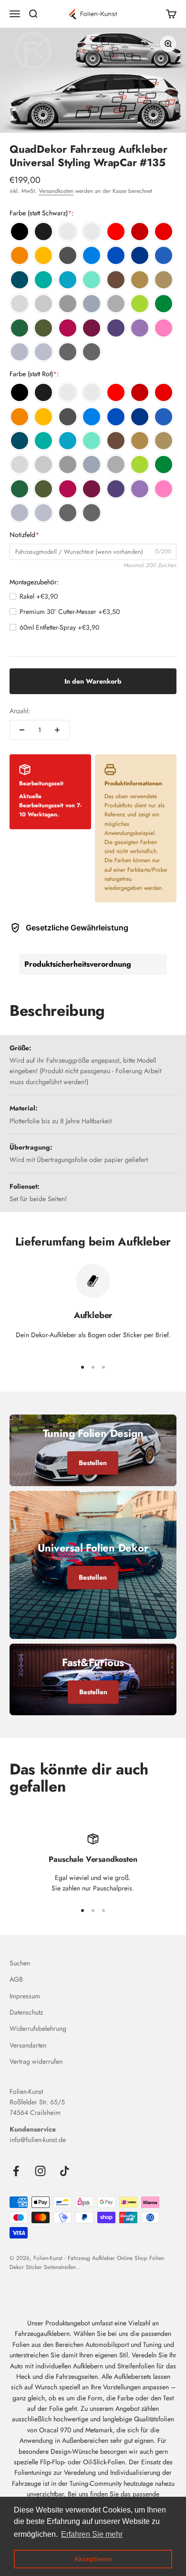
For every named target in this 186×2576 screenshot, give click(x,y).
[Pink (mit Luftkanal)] (68, 328)
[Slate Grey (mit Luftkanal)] (92, 304)
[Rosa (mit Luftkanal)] (164, 328)
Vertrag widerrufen (36, 2061)
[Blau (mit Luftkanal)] (116, 255)
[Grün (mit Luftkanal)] (164, 304)
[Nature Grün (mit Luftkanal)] (140, 304)
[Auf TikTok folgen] (65, 2171)
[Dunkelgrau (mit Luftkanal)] (68, 304)
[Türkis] (43, 280)
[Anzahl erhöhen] (57, 730)
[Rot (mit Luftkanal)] (116, 232)
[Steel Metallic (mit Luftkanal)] (68, 352)
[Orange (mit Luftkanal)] (20, 255)
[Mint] (92, 280)
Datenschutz (26, 2012)
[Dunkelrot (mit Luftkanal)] (140, 232)
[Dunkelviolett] (116, 328)
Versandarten (28, 2045)
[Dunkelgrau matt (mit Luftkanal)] (116, 304)
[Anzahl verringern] (22, 730)
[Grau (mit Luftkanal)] (43, 304)
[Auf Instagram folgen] (40, 2171)
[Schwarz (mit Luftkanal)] (20, 232)
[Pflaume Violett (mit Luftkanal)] (92, 328)
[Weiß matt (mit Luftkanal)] (92, 232)
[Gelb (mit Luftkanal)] (43, 255)
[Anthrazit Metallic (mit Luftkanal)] (68, 255)
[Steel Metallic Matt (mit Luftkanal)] (92, 352)
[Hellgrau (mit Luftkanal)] (20, 304)
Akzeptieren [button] (93, 2559)
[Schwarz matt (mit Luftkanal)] (43, 232)
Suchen (20, 1963)
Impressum (25, 1996)
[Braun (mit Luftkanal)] (116, 280)
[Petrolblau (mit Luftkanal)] (20, 280)
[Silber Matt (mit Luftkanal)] (43, 352)
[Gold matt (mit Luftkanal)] (164, 280)
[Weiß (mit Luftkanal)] (68, 232)
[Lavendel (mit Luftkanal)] (140, 328)
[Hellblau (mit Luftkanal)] (92, 255)
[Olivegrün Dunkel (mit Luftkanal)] (43, 328)
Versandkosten (56, 191)
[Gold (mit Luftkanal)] (140, 280)
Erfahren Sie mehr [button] (92, 2534)
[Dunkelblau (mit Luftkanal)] (140, 255)
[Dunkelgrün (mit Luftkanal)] (20, 328)
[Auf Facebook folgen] (16, 2171)
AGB (16, 1979)
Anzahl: (20, 711)
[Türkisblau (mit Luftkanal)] (68, 280)
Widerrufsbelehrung (38, 2028)
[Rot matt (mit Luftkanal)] (164, 232)
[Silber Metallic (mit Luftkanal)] (20, 352)
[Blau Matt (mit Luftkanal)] (164, 255)
